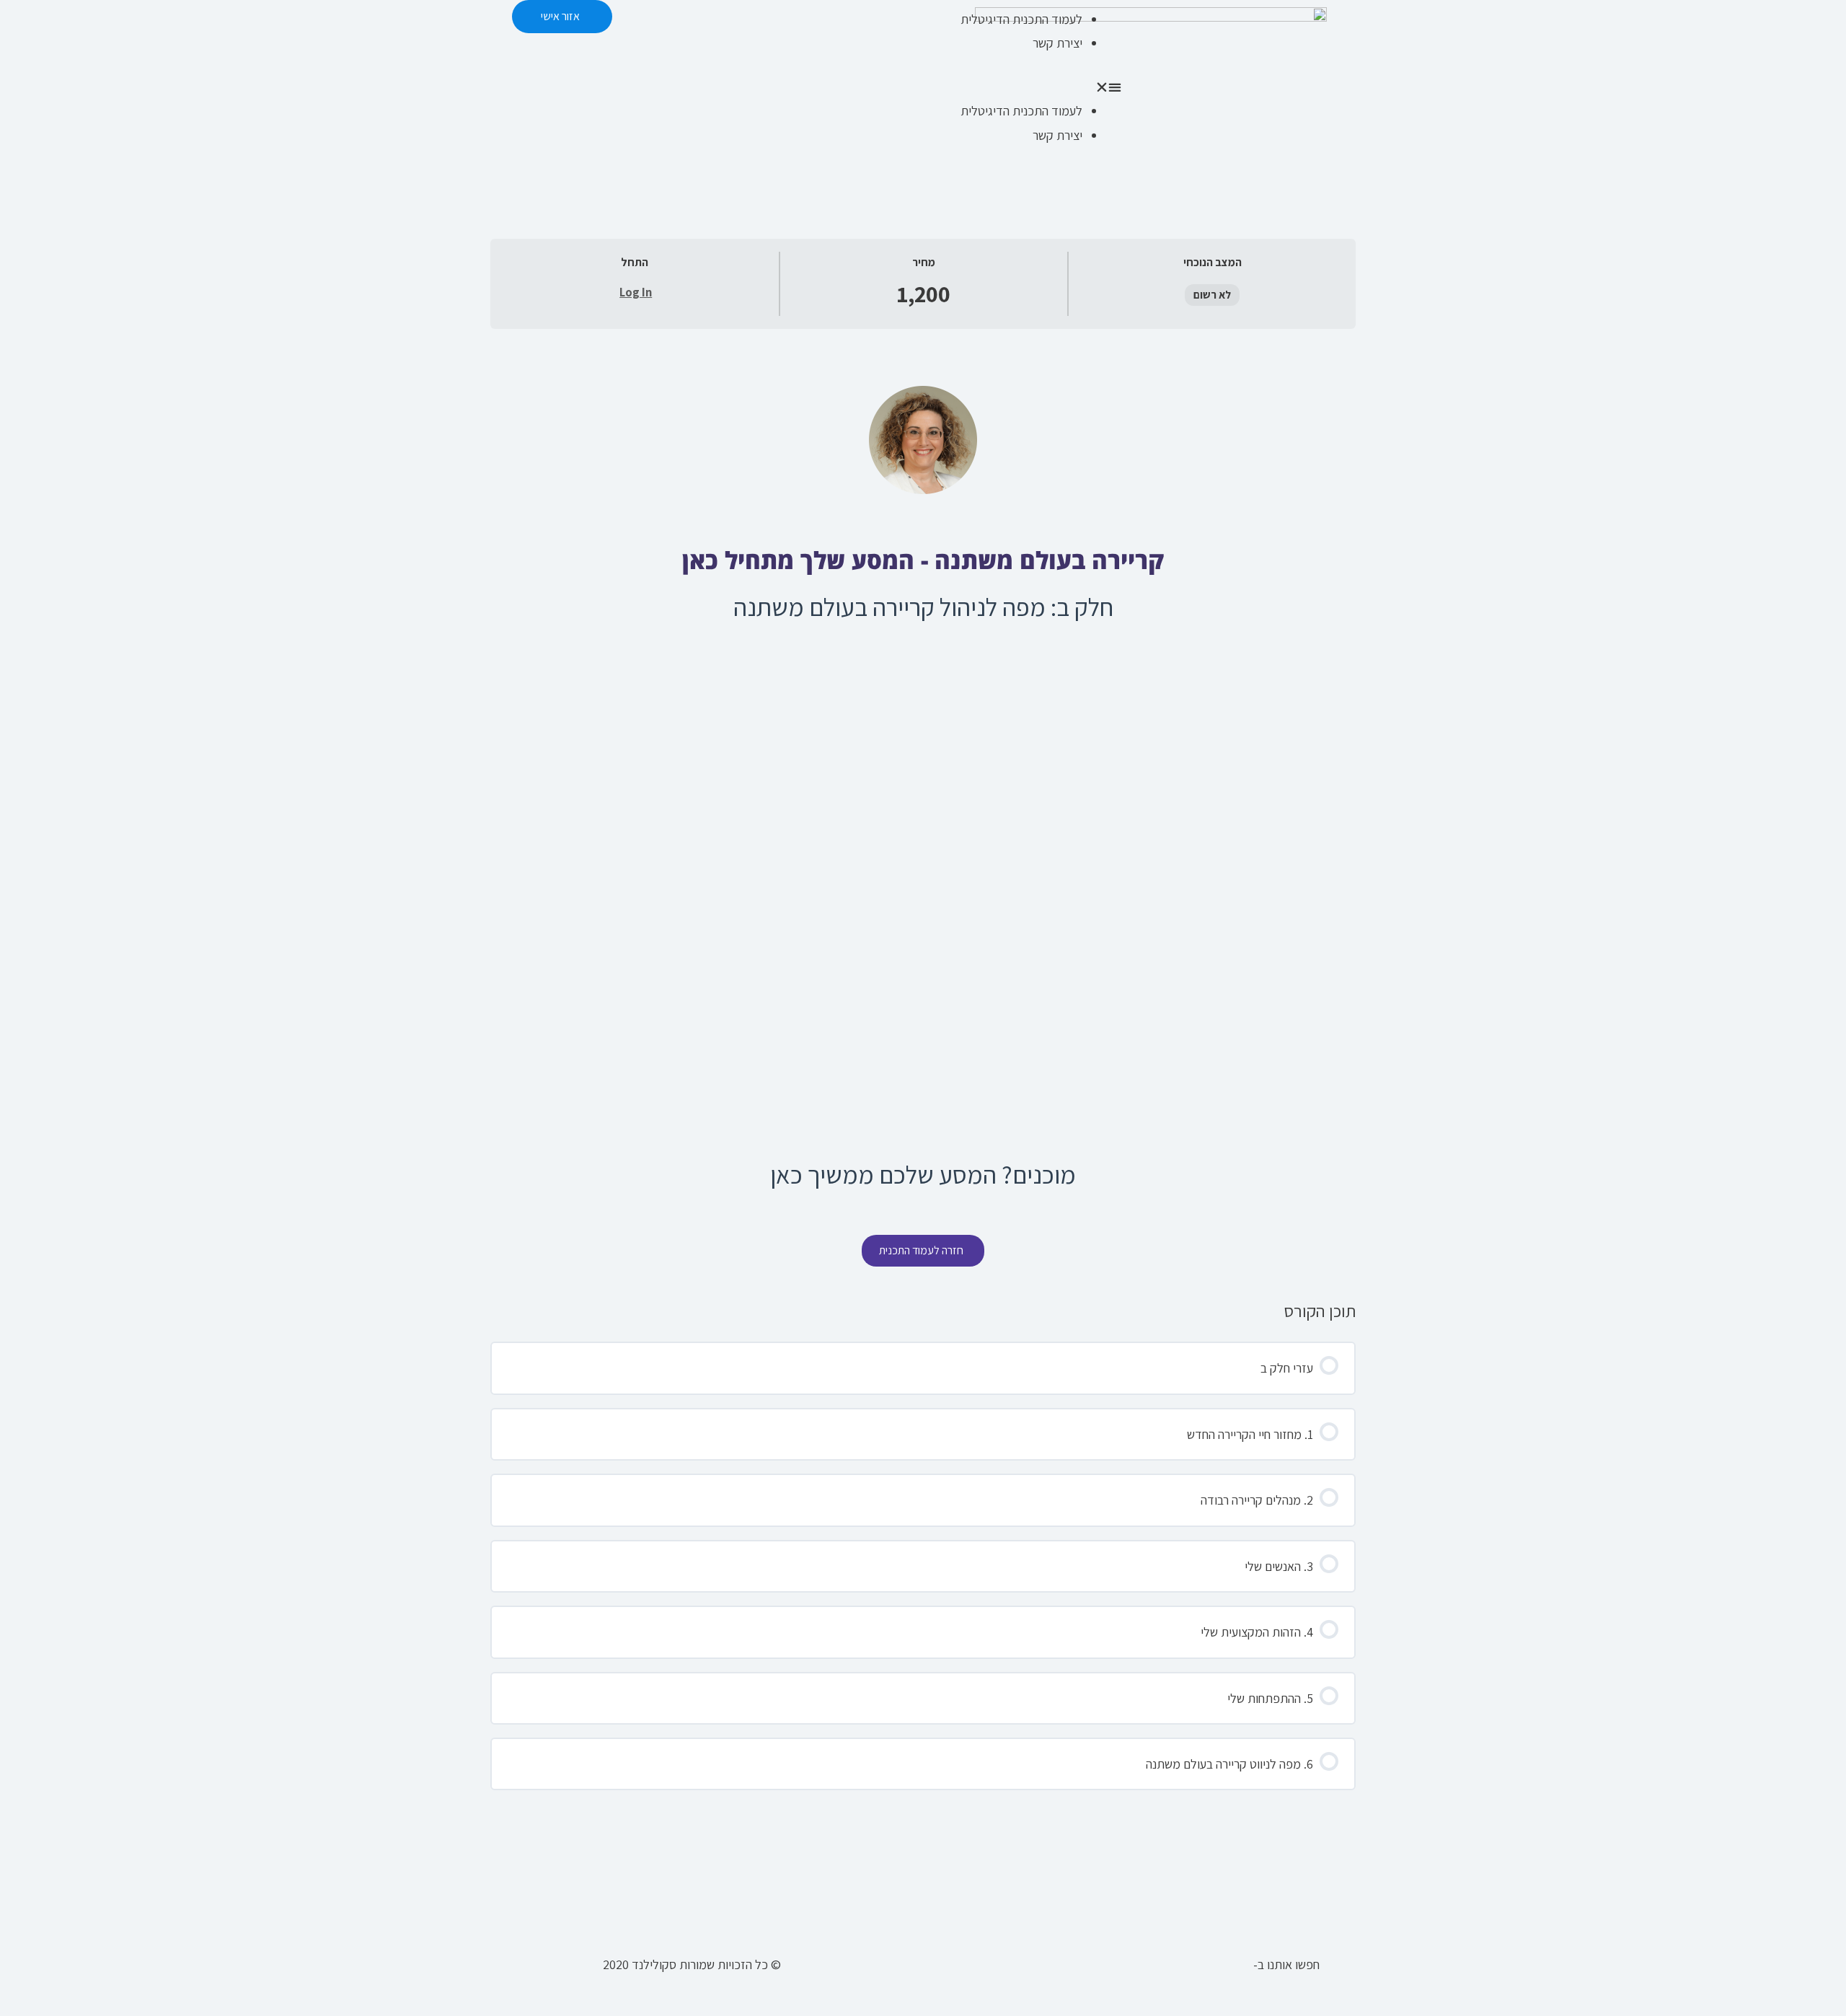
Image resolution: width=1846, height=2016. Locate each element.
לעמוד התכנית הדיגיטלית (1021, 19)
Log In (636, 292)
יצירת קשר (1057, 43)
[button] (1026, 87)
